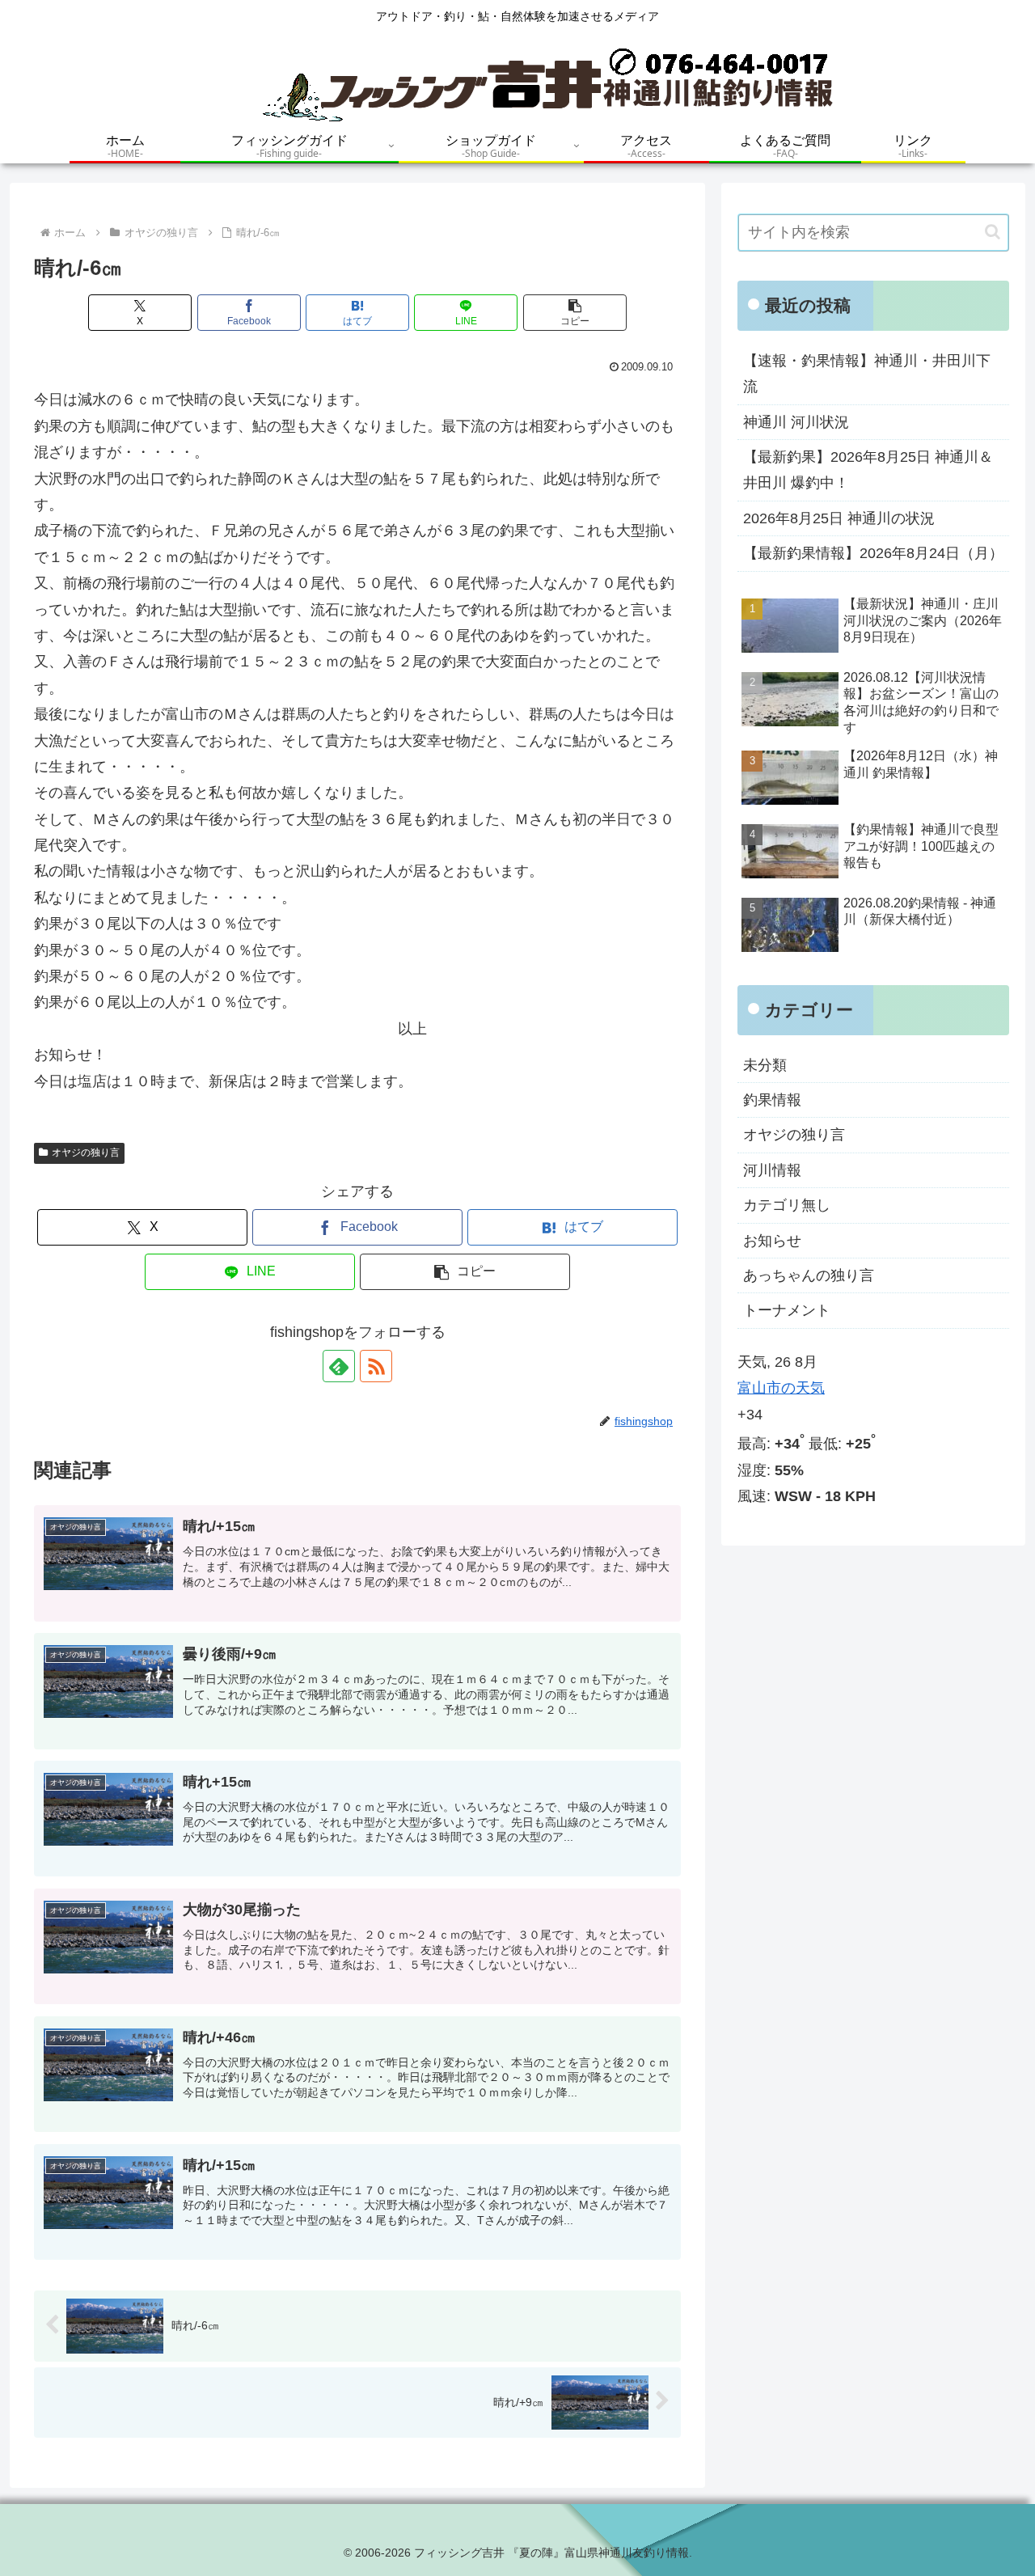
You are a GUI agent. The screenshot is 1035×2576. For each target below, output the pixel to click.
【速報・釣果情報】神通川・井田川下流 (867, 374)
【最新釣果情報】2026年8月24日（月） (873, 553)
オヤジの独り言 (86, 1153)
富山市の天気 (781, 1388)
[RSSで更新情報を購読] (376, 1366)
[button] (575, 313)
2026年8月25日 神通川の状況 (839, 518)
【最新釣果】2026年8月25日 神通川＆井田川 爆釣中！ (868, 470)
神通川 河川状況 (796, 422)
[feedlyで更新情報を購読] (339, 1366)
